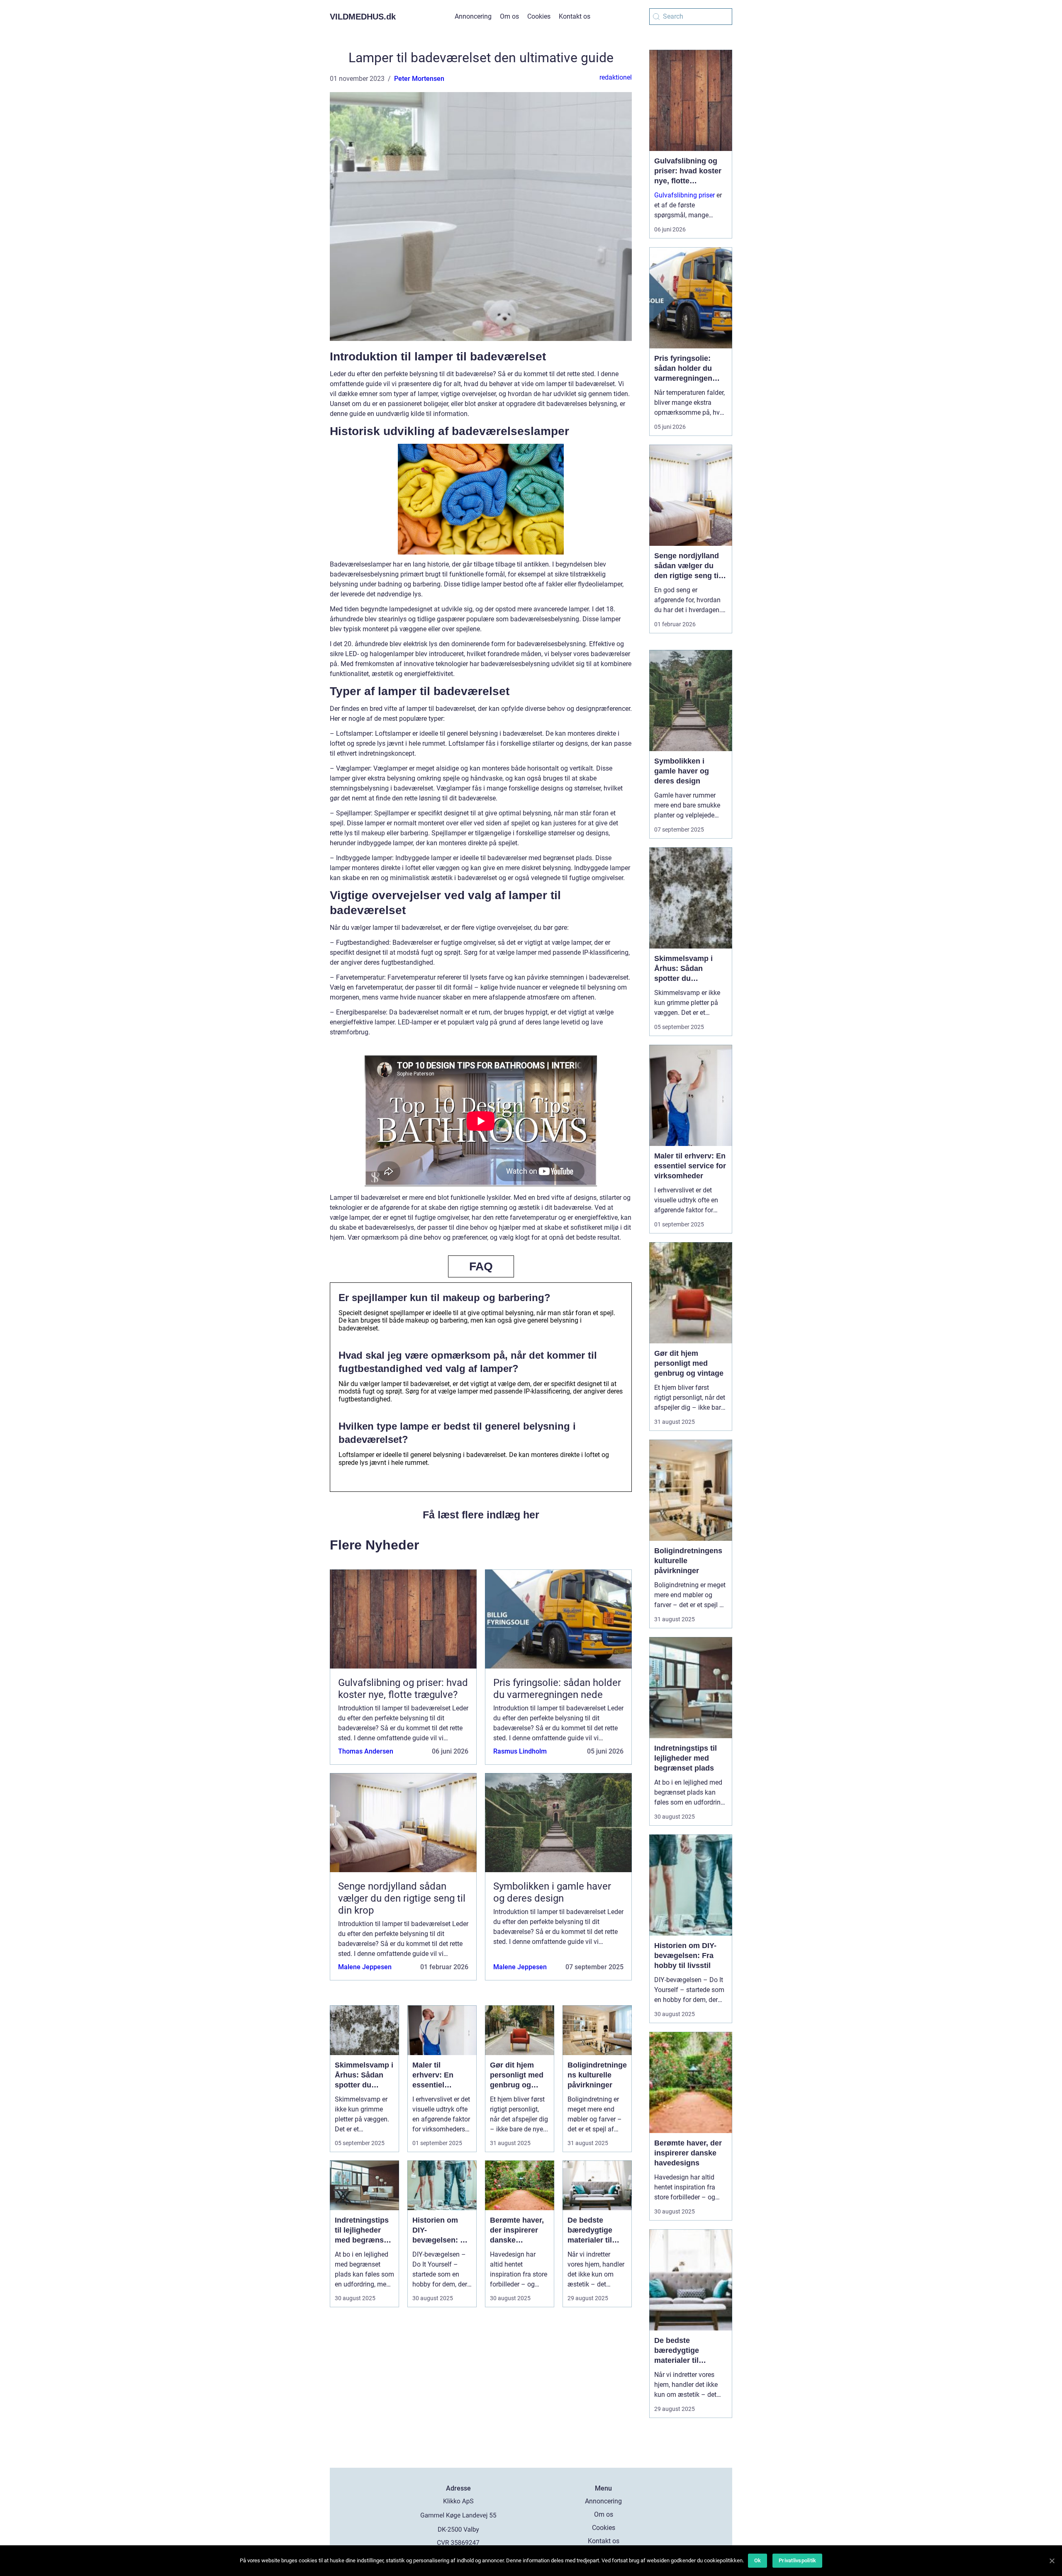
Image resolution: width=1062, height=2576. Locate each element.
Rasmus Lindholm (520, 1751)
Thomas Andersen (366, 1751)
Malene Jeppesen (365, 1967)
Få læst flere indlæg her (481, 1515)
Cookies (539, 16)
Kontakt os (575, 16)
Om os (509, 16)
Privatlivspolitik (797, 2560)
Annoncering (473, 16)
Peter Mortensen (419, 79)
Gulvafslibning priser (684, 195)
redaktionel (616, 77)
